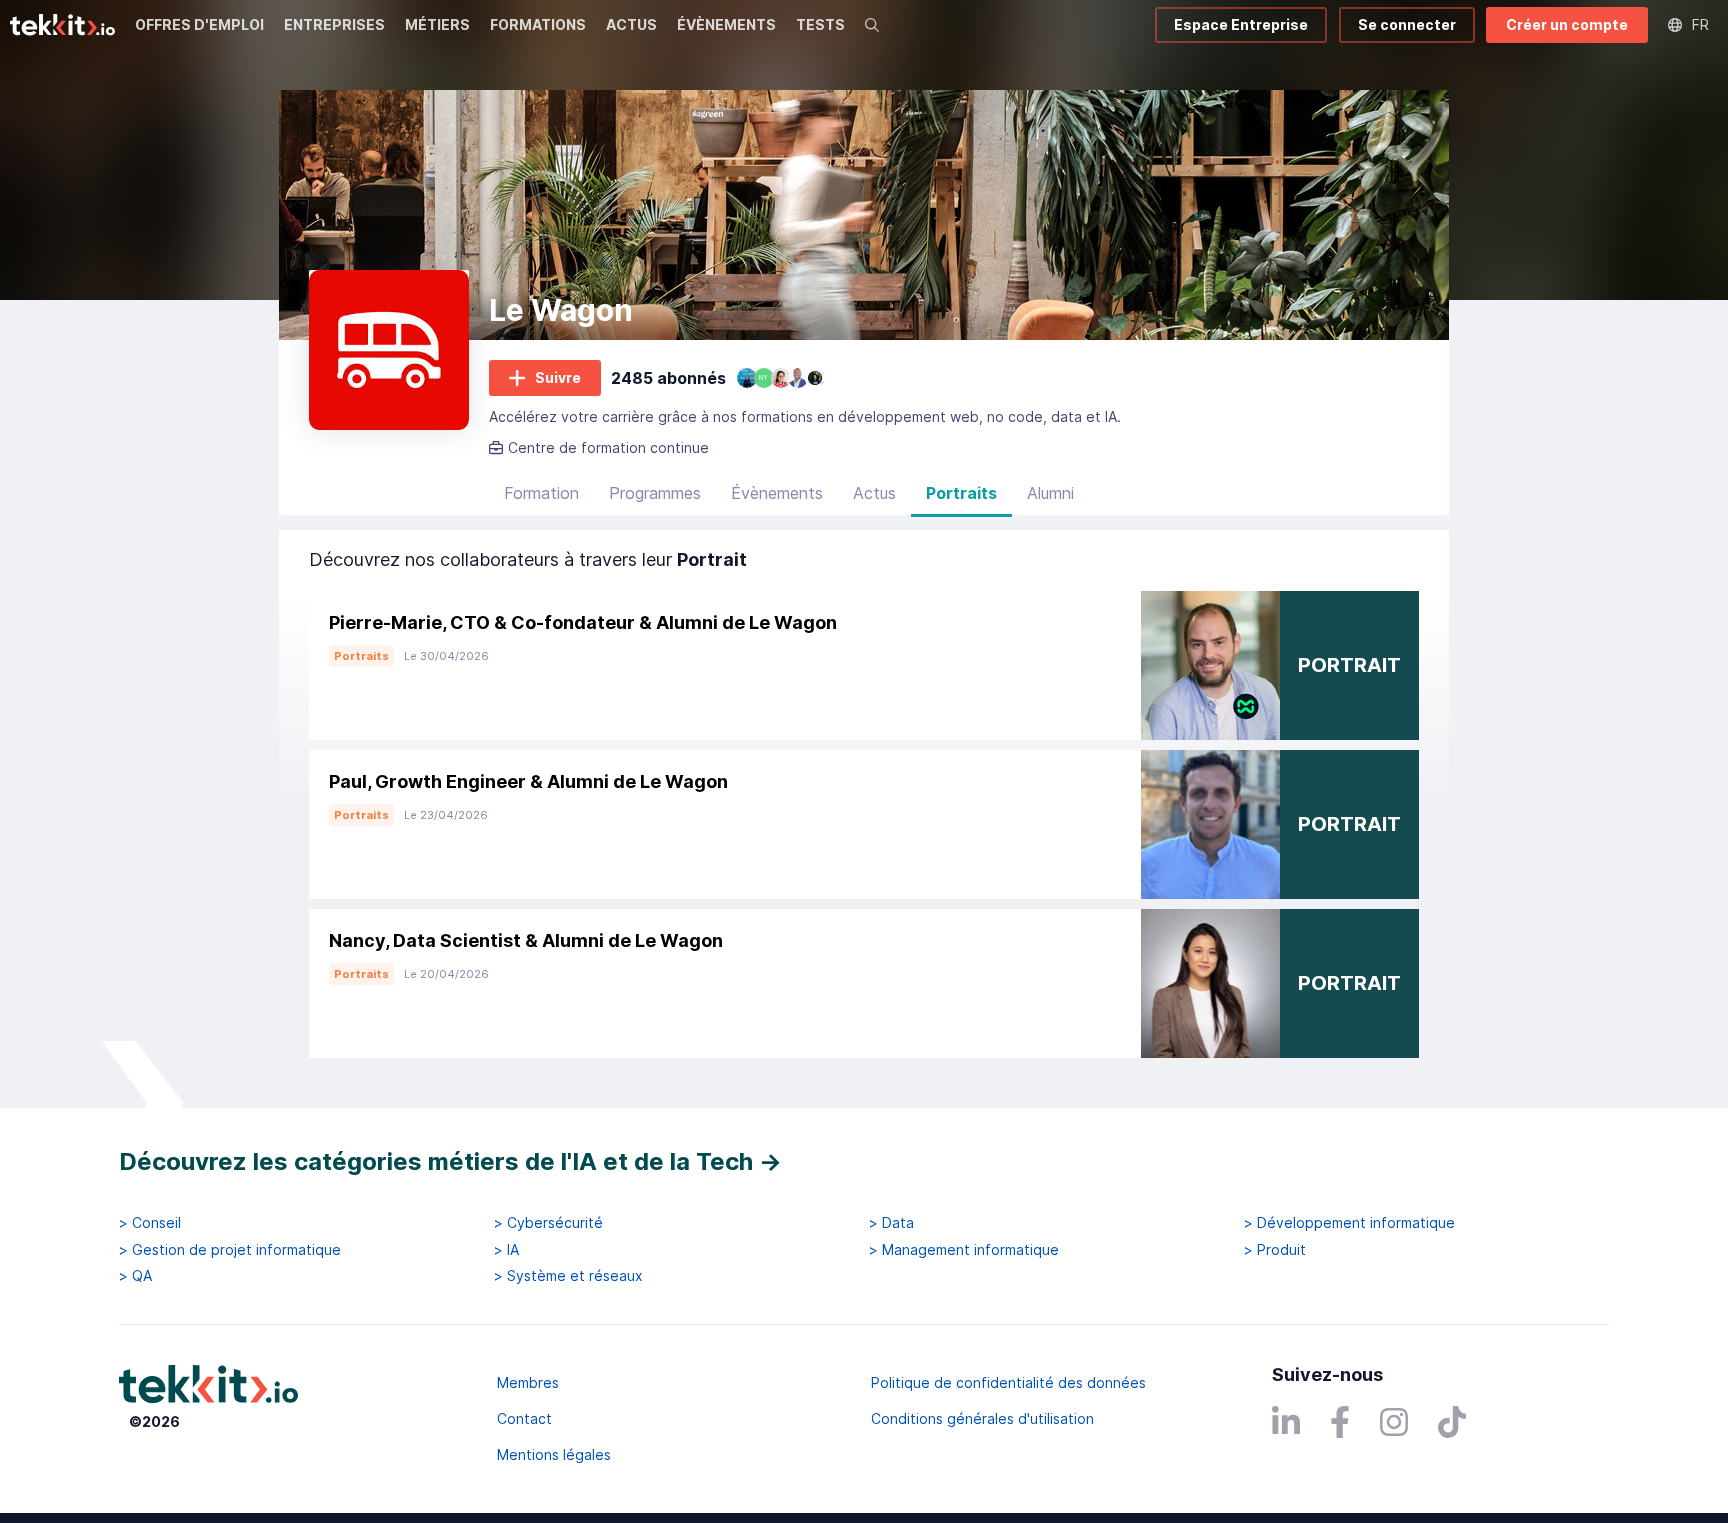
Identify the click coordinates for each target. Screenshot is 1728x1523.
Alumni (1050, 493)
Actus (874, 493)
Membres (528, 1382)
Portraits (961, 493)
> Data (891, 1223)
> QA (135, 1276)
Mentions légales (554, 1454)
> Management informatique (964, 1250)
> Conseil (150, 1223)
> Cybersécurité (548, 1223)
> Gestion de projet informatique (230, 1250)
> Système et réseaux (568, 1276)
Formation (541, 493)
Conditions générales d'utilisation (982, 1418)
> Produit (1275, 1250)
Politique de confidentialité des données (1008, 1382)
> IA (506, 1250)
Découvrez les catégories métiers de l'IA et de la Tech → (450, 1161)
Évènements (777, 493)
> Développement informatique (1349, 1223)
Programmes (655, 493)
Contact (524, 1418)
